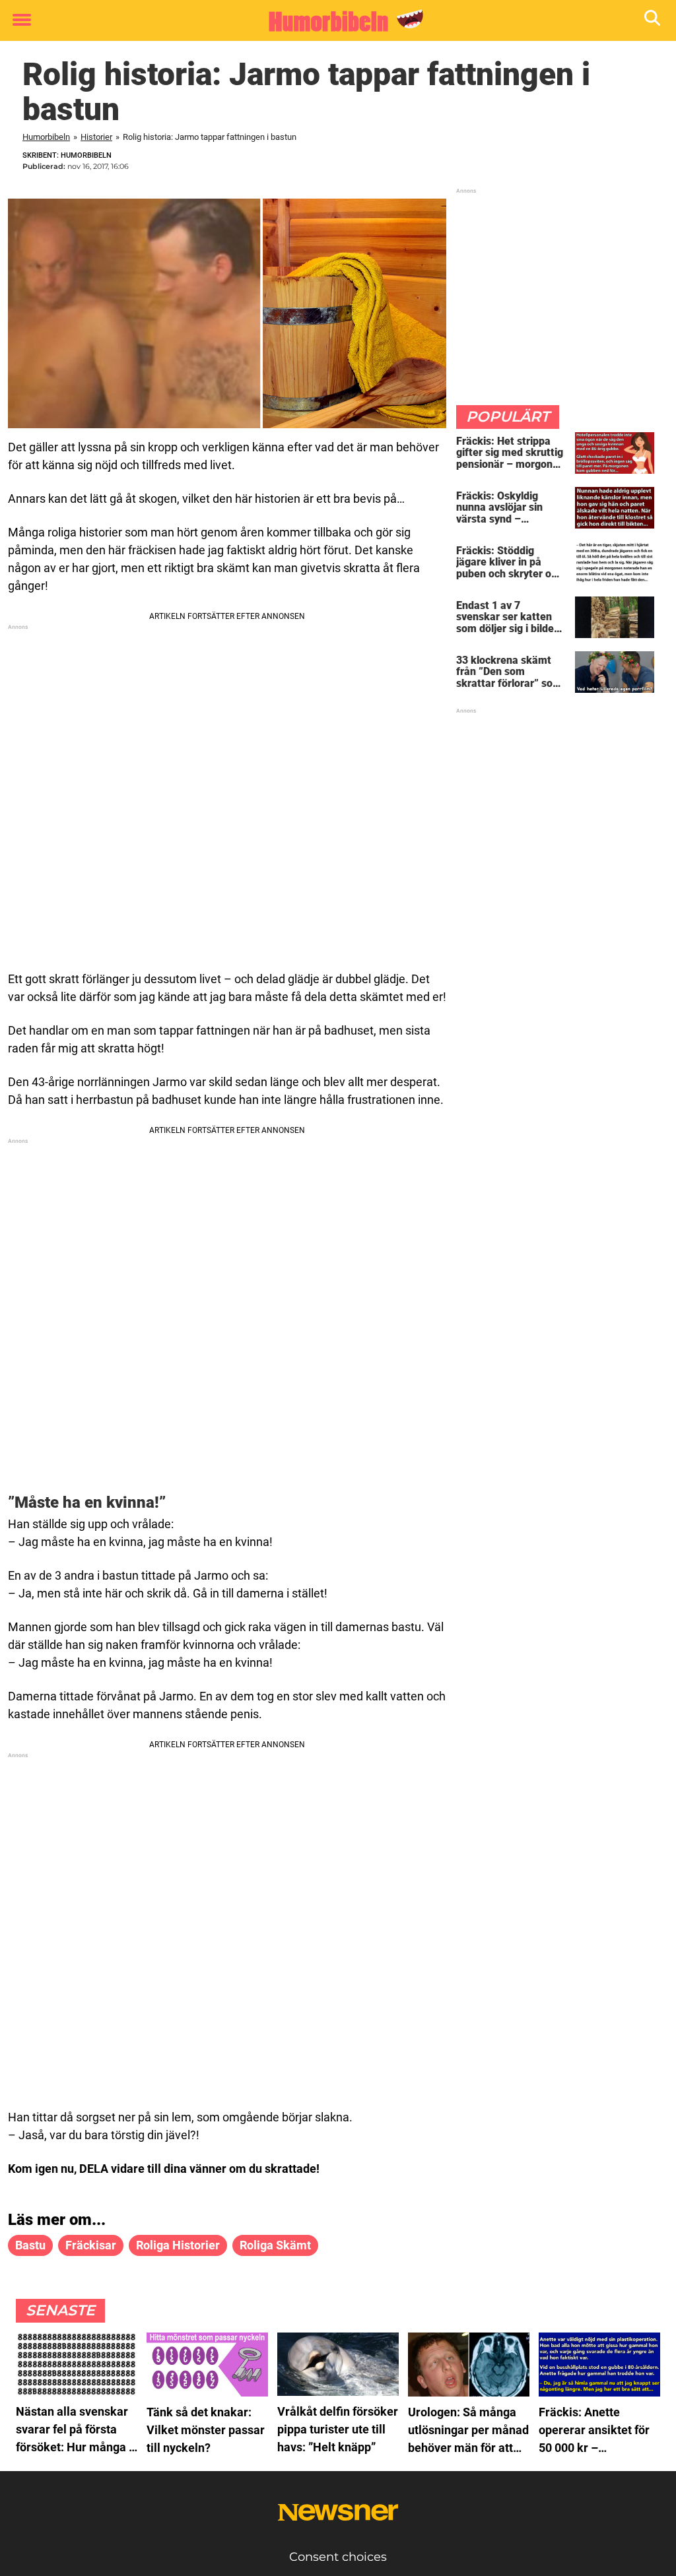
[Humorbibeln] (333, 21)
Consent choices (338, 2557)
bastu (30, 2245)
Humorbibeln (46, 137)
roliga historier (178, 2245)
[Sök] (653, 21)
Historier (96, 137)
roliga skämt (275, 2245)
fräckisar (91, 2245)
